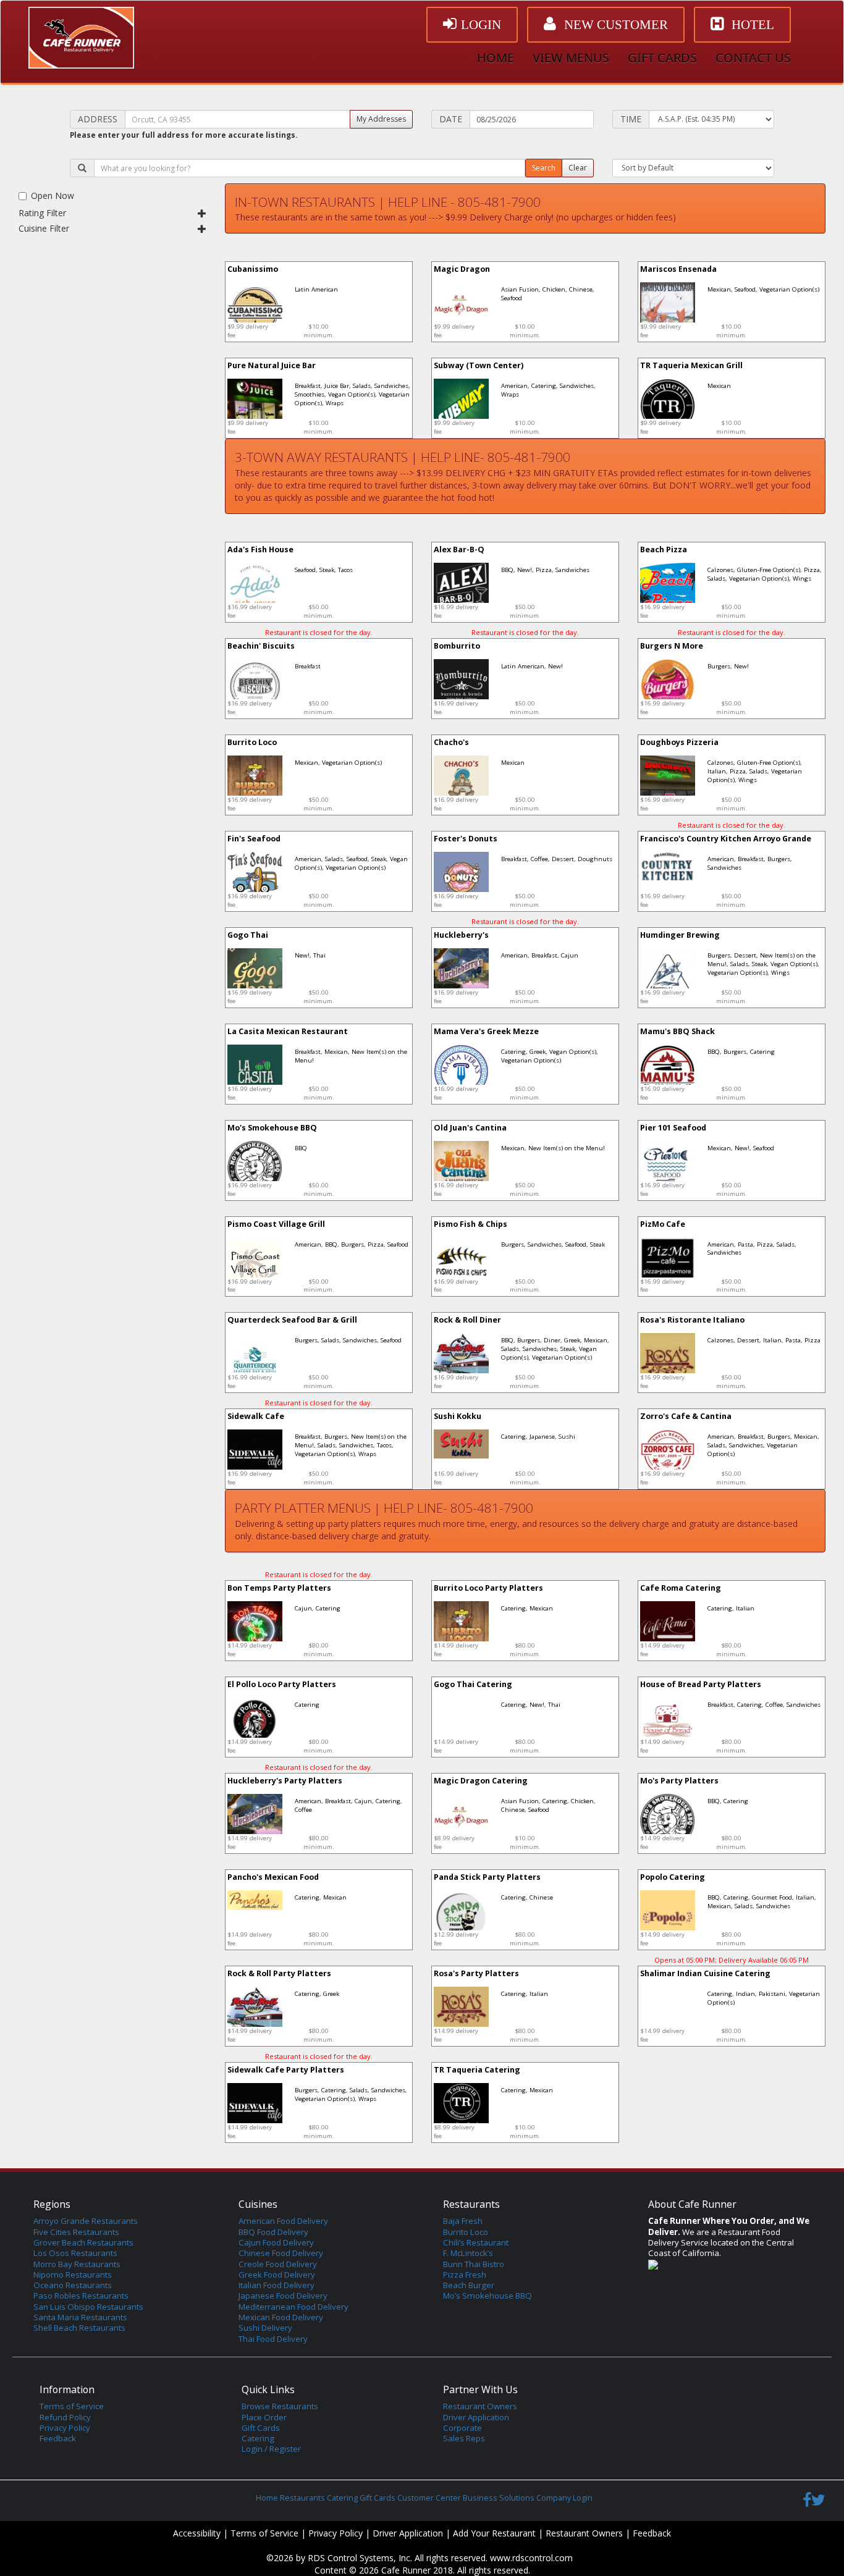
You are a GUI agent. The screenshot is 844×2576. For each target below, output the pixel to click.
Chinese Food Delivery (281, 2253)
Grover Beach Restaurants (83, 2242)
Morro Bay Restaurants (77, 2264)
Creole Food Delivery (278, 2264)
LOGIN (481, 25)
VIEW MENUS (571, 58)
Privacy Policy (65, 2428)
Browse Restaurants (280, 2406)
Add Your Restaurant (494, 2533)
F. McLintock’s (468, 2253)
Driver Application (476, 2417)
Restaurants (302, 2498)
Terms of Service (72, 2406)
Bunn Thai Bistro (474, 2264)
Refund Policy (65, 2417)
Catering (258, 2438)
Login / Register (271, 2449)
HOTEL (751, 25)
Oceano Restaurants (73, 2285)
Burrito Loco (466, 2232)
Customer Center (429, 2498)
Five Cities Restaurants (76, 2232)
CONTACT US (753, 58)
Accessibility (197, 2533)
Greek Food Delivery (277, 2275)
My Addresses (381, 119)
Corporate (462, 2428)
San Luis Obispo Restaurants (88, 2307)
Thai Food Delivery (273, 2339)
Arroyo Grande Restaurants (86, 2221)
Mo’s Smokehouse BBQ (487, 2296)
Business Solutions (499, 2498)
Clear (578, 168)
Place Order (264, 2417)
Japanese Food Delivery (283, 2296)
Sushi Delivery (265, 2328)
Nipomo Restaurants (73, 2275)
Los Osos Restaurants (75, 2253)
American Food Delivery (283, 2221)
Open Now (53, 196)
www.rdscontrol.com (531, 2558)
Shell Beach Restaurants (79, 2328)
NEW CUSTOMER (614, 25)
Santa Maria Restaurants (80, 2317)
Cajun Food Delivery (276, 2242)
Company (554, 2498)
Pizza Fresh (465, 2275)
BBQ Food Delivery (273, 2232)
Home (267, 2498)
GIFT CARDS (662, 58)
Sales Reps (464, 2438)
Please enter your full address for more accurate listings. (184, 135)
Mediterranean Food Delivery (293, 2307)
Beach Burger (469, 2285)
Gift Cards (261, 2428)
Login (583, 2498)
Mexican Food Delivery (281, 2317)
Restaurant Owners (480, 2406)
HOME (496, 58)
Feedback (58, 2438)
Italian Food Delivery (276, 2285)
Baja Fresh (463, 2221)
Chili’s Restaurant (476, 2242)
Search (544, 168)
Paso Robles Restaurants (81, 2296)
